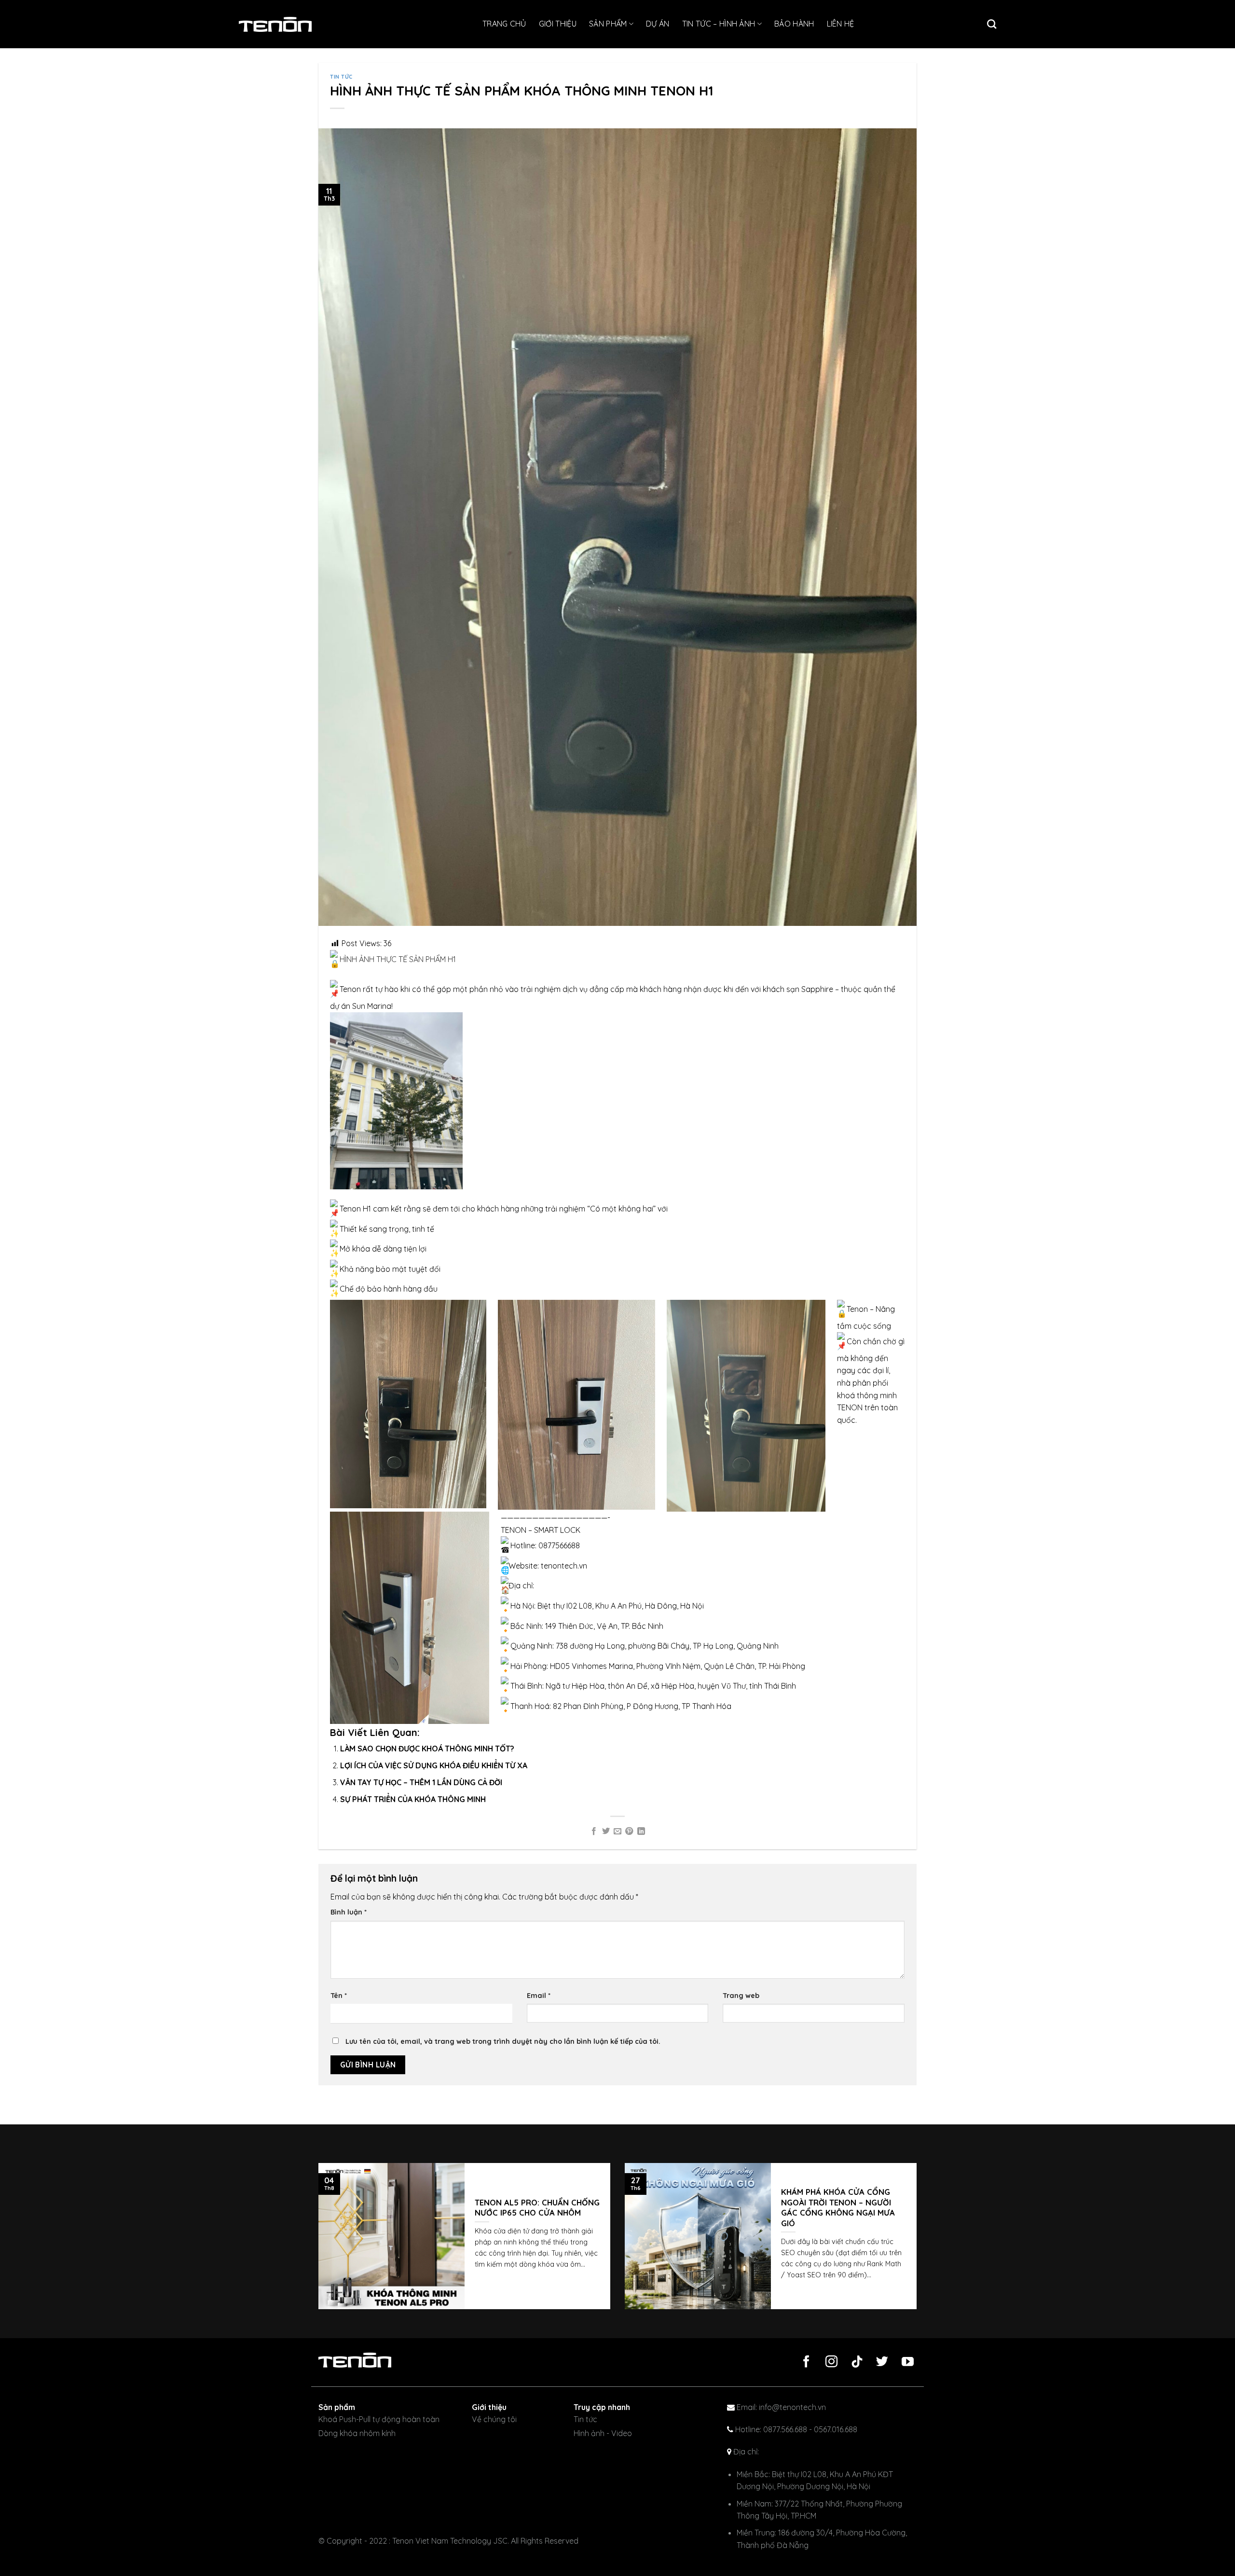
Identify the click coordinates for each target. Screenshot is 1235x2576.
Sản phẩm (608, 24)
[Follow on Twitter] (878, 2362)
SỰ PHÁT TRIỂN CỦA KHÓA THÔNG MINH (413, 1799)
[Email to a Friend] (617, 1832)
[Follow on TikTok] (853, 2362)
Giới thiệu (558, 24)
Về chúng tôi (494, 2419)
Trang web (741, 1996)
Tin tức (341, 77)
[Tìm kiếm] (992, 24)
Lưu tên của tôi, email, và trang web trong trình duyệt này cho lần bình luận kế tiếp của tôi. (503, 2041)
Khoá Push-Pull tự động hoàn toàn (379, 2419)
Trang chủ (504, 24)
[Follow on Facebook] (803, 2362)
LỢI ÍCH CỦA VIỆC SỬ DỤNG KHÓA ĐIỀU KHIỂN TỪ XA (434, 1765)
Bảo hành (794, 24)
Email (539, 1996)
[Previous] (311, 2243)
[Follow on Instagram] (828, 2362)
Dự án (658, 24)
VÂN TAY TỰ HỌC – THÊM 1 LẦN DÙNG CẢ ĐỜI (421, 1782)
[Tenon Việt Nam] (287, 24)
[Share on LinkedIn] (641, 1832)
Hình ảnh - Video (603, 2433)
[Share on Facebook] (594, 1832)
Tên (339, 1996)
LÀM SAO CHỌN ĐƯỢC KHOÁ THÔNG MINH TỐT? (427, 1749)
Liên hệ (841, 24)
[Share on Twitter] (605, 1832)
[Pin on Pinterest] (629, 1832)
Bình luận (349, 1912)
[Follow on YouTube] (904, 2362)
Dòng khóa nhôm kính (357, 2433)
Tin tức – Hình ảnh (719, 24)
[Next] (924, 2243)
